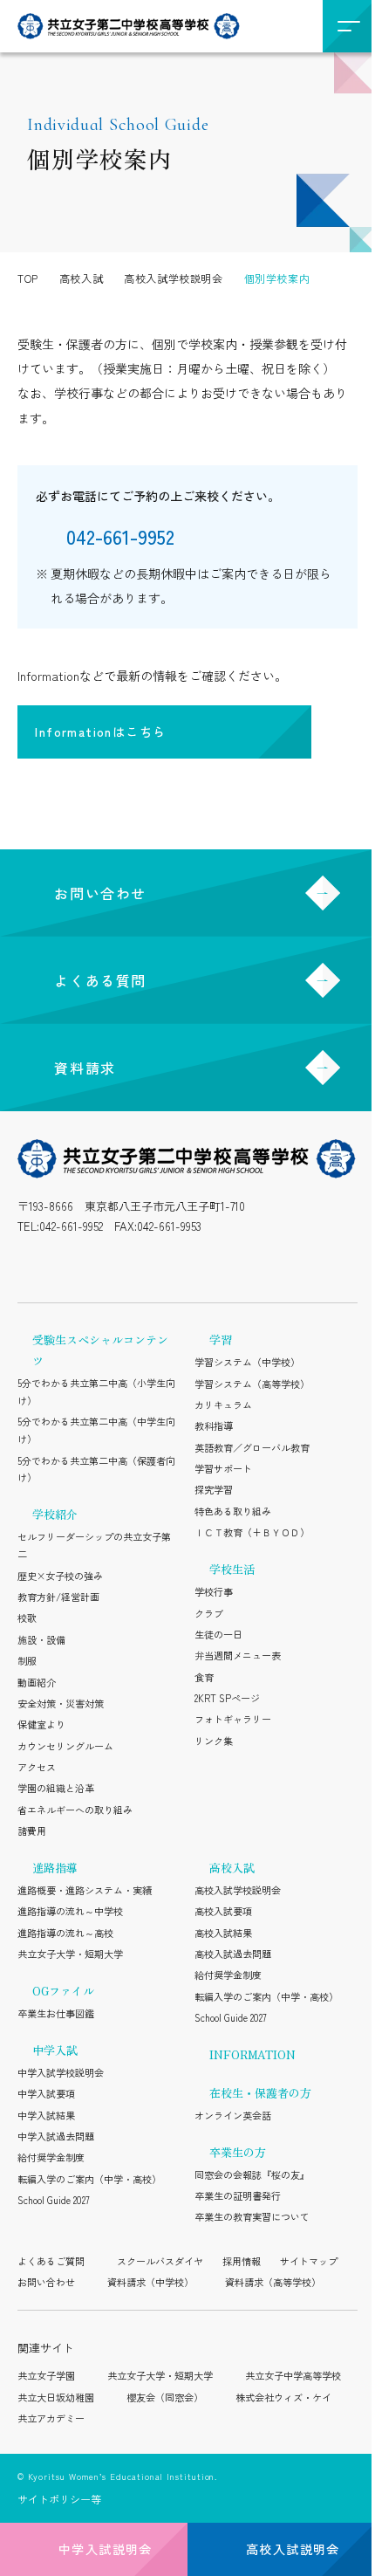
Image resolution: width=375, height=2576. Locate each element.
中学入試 (55, 2050)
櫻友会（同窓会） (165, 2397)
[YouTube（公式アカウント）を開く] (142, 1265)
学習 (221, 1340)
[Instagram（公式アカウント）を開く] (28, 1265)
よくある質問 (100, 980)
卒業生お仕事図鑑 (56, 2013)
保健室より (41, 1724)
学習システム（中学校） (247, 1362)
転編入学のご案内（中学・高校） (89, 2179)
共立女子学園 (46, 2375)
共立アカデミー (51, 2418)
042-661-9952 (71, 1226)
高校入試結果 (223, 1933)
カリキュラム (223, 1405)
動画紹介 (37, 1682)
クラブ (209, 1613)
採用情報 (242, 2261)
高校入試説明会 (293, 2549)
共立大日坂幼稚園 (56, 2397)
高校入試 (232, 1868)
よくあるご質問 (51, 2261)
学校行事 (214, 1591)
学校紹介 (55, 1514)
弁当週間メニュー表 (238, 1655)
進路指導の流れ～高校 (65, 1933)
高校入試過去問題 (233, 1954)
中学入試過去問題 (56, 2136)
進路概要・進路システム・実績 (85, 1890)
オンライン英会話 (233, 2115)
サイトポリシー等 (59, 2499)
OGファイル (63, 1991)
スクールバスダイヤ (160, 2261)
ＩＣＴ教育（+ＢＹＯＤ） (252, 1532)
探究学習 (214, 1489)
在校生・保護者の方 (260, 2093)
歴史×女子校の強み (60, 1576)
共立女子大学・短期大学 (70, 1954)
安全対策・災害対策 (61, 1703)
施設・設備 (41, 1639)
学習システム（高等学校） (252, 1384)
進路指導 (55, 1868)
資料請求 (85, 1068)
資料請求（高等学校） (273, 2282)
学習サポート (223, 1468)
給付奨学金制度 (51, 2157)
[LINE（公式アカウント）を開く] (66, 1265)
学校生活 (232, 1569)
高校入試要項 (223, 1911)
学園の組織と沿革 (56, 1788)
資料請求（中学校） (150, 2282)
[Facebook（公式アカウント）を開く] (180, 1265)
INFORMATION (252, 2054)
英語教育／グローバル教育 (252, 1447)
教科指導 (214, 1425)
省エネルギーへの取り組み (75, 1810)
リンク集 (214, 1741)
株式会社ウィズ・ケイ (283, 2397)
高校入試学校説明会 (238, 1890)
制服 (27, 1660)
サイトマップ (309, 2261)
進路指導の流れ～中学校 (70, 1911)
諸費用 (32, 1831)
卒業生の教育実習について (252, 2216)
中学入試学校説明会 (61, 2072)
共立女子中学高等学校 (293, 2375)
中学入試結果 (46, 2115)
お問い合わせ (100, 893)
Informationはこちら (100, 732)
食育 (204, 1677)
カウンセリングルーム (65, 1746)
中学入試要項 (46, 2093)
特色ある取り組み (233, 1511)
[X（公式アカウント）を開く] (104, 1265)
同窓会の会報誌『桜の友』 (252, 2174)
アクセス (37, 1767)
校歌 (27, 1618)
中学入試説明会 (106, 2549)
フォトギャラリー (233, 1719)
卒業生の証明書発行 (238, 2195)
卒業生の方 (238, 2152)
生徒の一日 (218, 1634)
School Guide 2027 (54, 2200)
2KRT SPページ (227, 1698)
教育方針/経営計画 (58, 1597)
